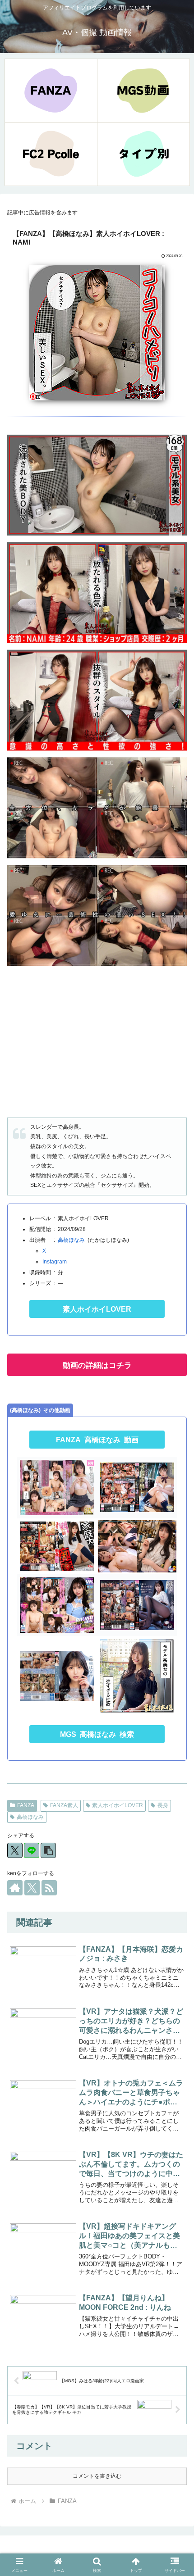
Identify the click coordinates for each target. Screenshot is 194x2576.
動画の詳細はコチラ (97, 1365)
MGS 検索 (97, 1734)
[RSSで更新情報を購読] (49, 1888)
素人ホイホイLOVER (97, 1309)
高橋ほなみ (71, 1240)
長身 (163, 1805)
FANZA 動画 (97, 1440)
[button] (48, 1850)
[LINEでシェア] (32, 1850)
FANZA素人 (64, 1805)
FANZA (26, 1805)
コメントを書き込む (97, 2476)
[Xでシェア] (15, 1850)
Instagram (55, 1262)
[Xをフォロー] (32, 1888)
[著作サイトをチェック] (15, 1888)
